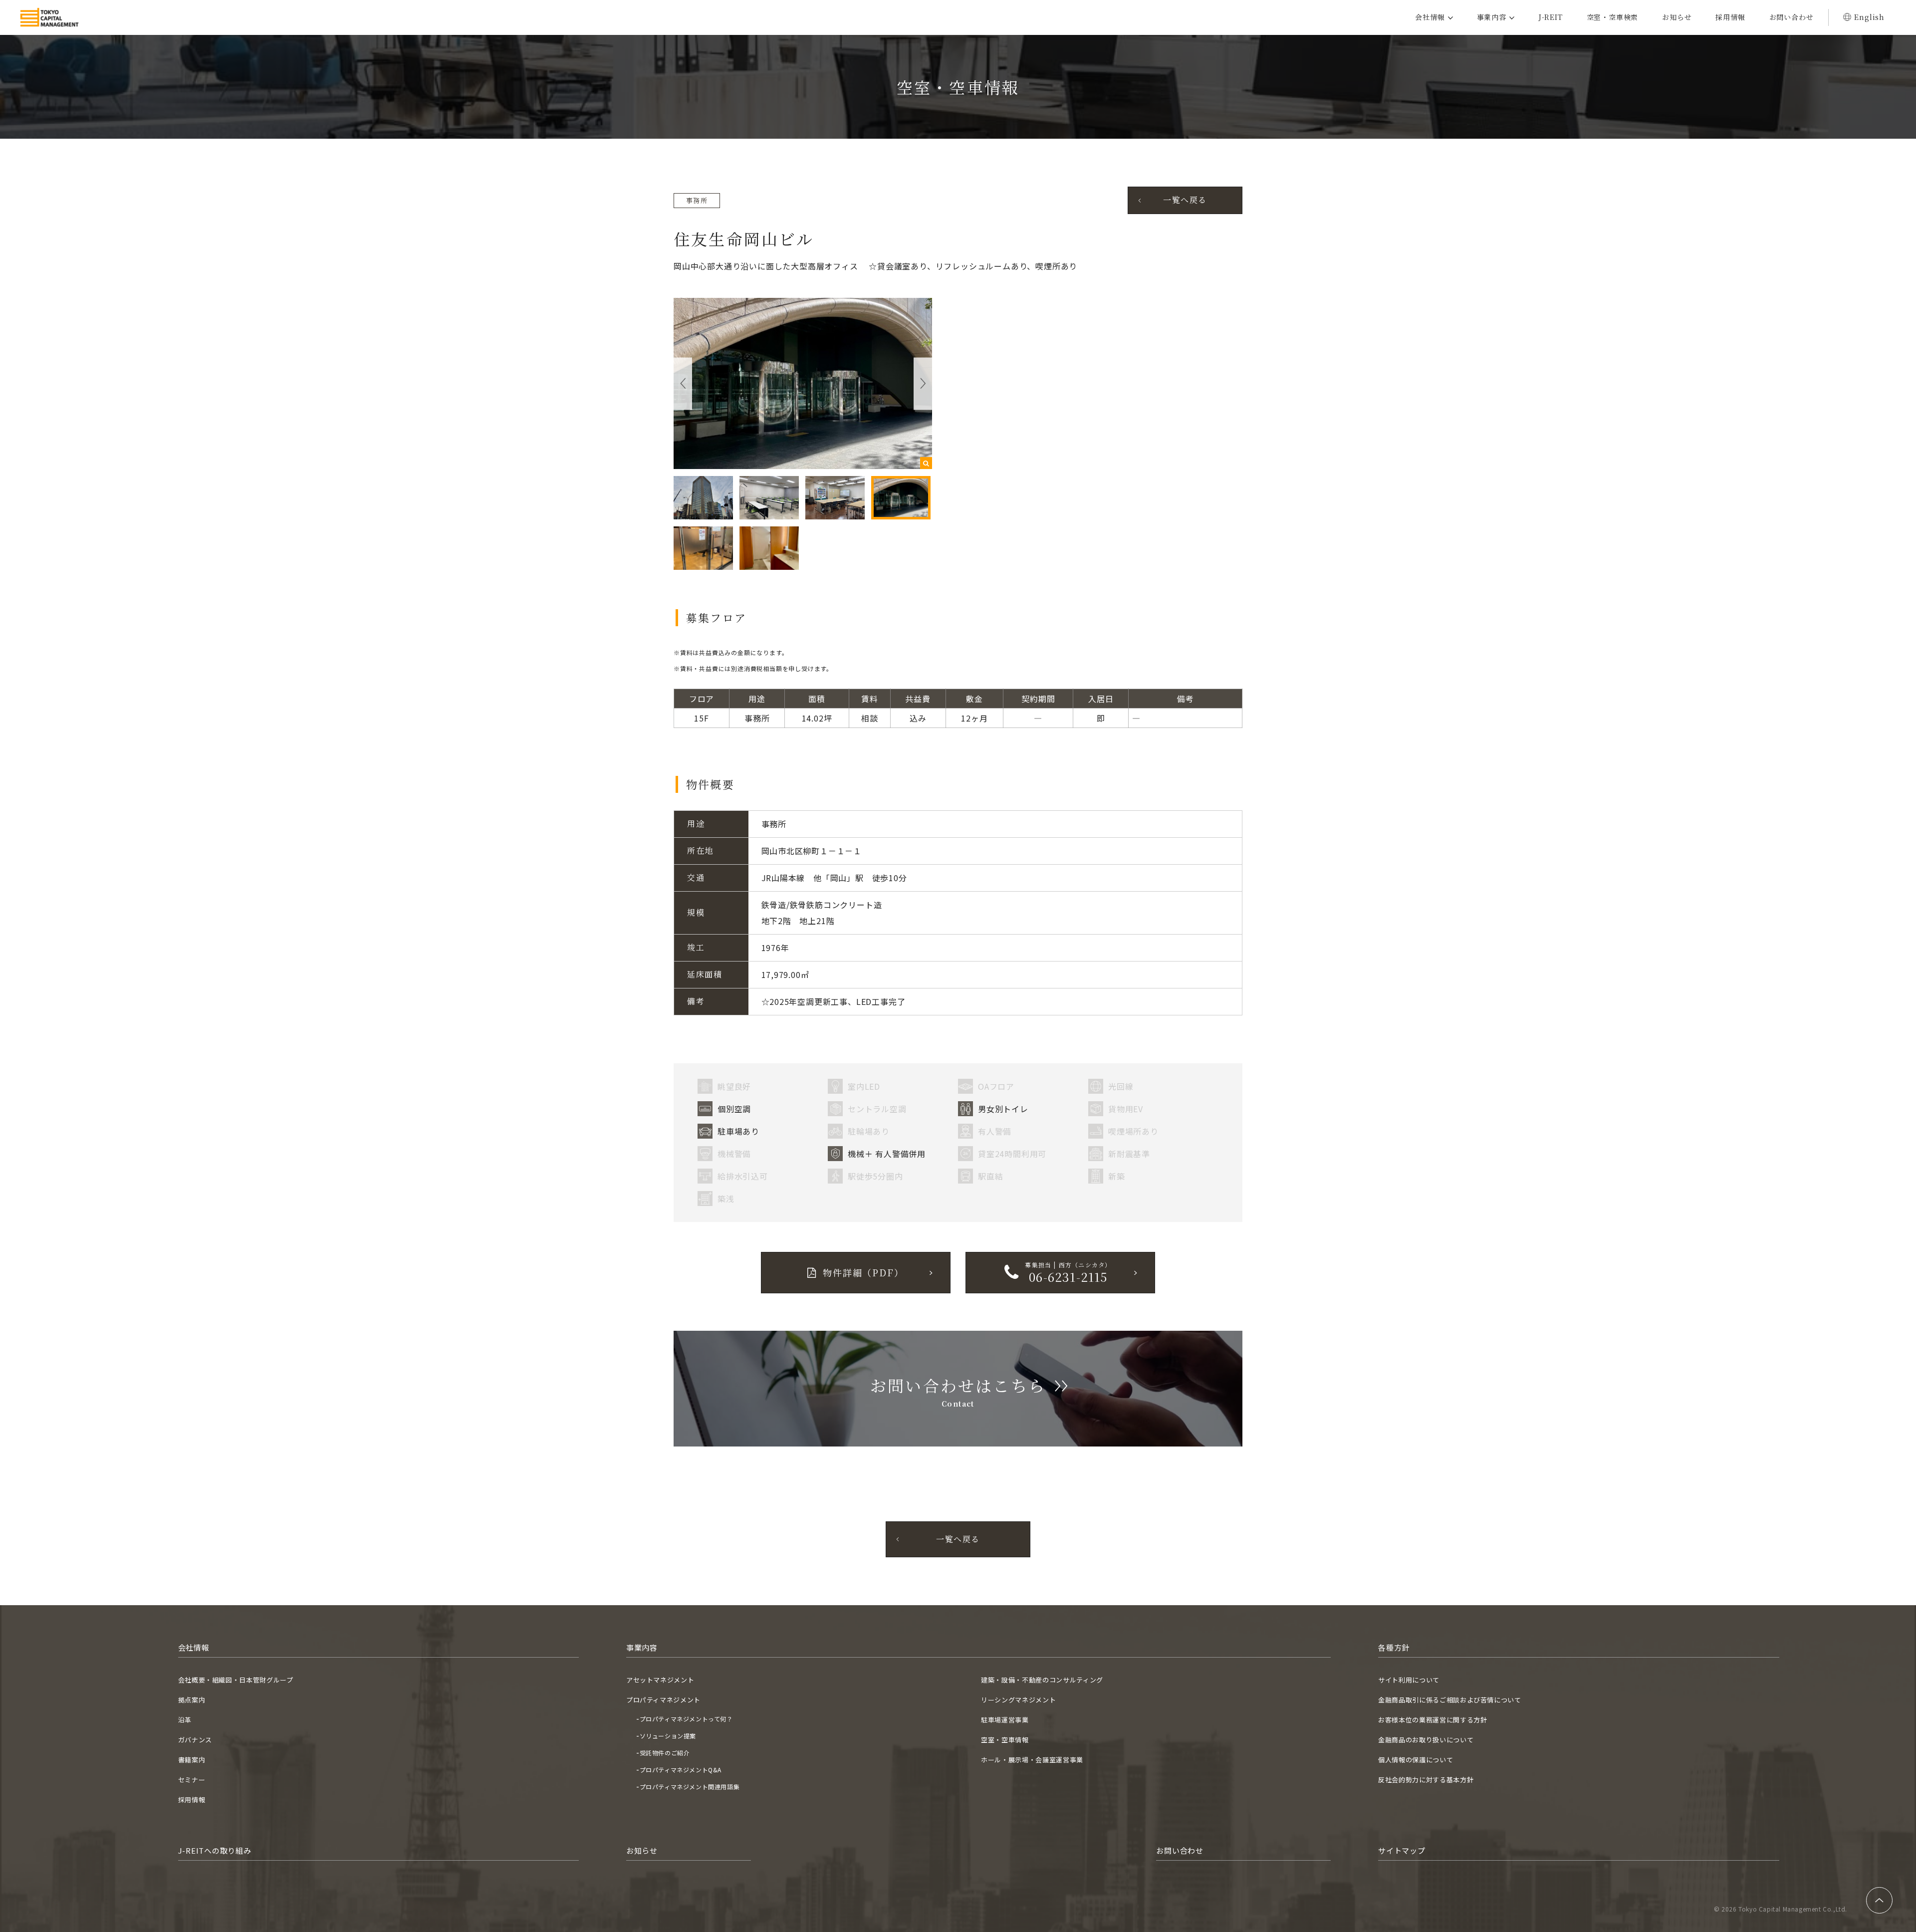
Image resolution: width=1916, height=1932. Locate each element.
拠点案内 (192, 1700)
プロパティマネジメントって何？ (686, 1719)
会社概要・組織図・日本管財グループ (236, 1680)
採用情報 (1730, 17)
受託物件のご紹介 (665, 1753)
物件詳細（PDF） (863, 1272)
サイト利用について (1409, 1680)
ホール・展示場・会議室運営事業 (1032, 1760)
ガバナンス (195, 1740)
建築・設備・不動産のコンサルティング (1042, 1680)
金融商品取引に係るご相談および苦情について (1450, 1700)
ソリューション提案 (668, 1736)
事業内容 (1492, 17)
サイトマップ (1402, 1850)
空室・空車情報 (1005, 1740)
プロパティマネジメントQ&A (681, 1770)
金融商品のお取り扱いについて (1426, 1740)
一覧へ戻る (1185, 200)
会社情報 (1430, 17)
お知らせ (1677, 17)
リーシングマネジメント (1018, 1700)
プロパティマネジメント (663, 1700)
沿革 (185, 1720)
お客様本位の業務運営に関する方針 (1433, 1720)
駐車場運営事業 (1005, 1720)
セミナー (192, 1780)
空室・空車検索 (1613, 17)
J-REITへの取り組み (215, 1850)
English (1869, 17)
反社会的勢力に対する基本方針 (1426, 1780)
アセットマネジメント (660, 1680)
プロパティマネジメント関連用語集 (690, 1787)
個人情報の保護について (1416, 1760)
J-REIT (1551, 17)
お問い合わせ (1792, 17)
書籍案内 (192, 1760)
